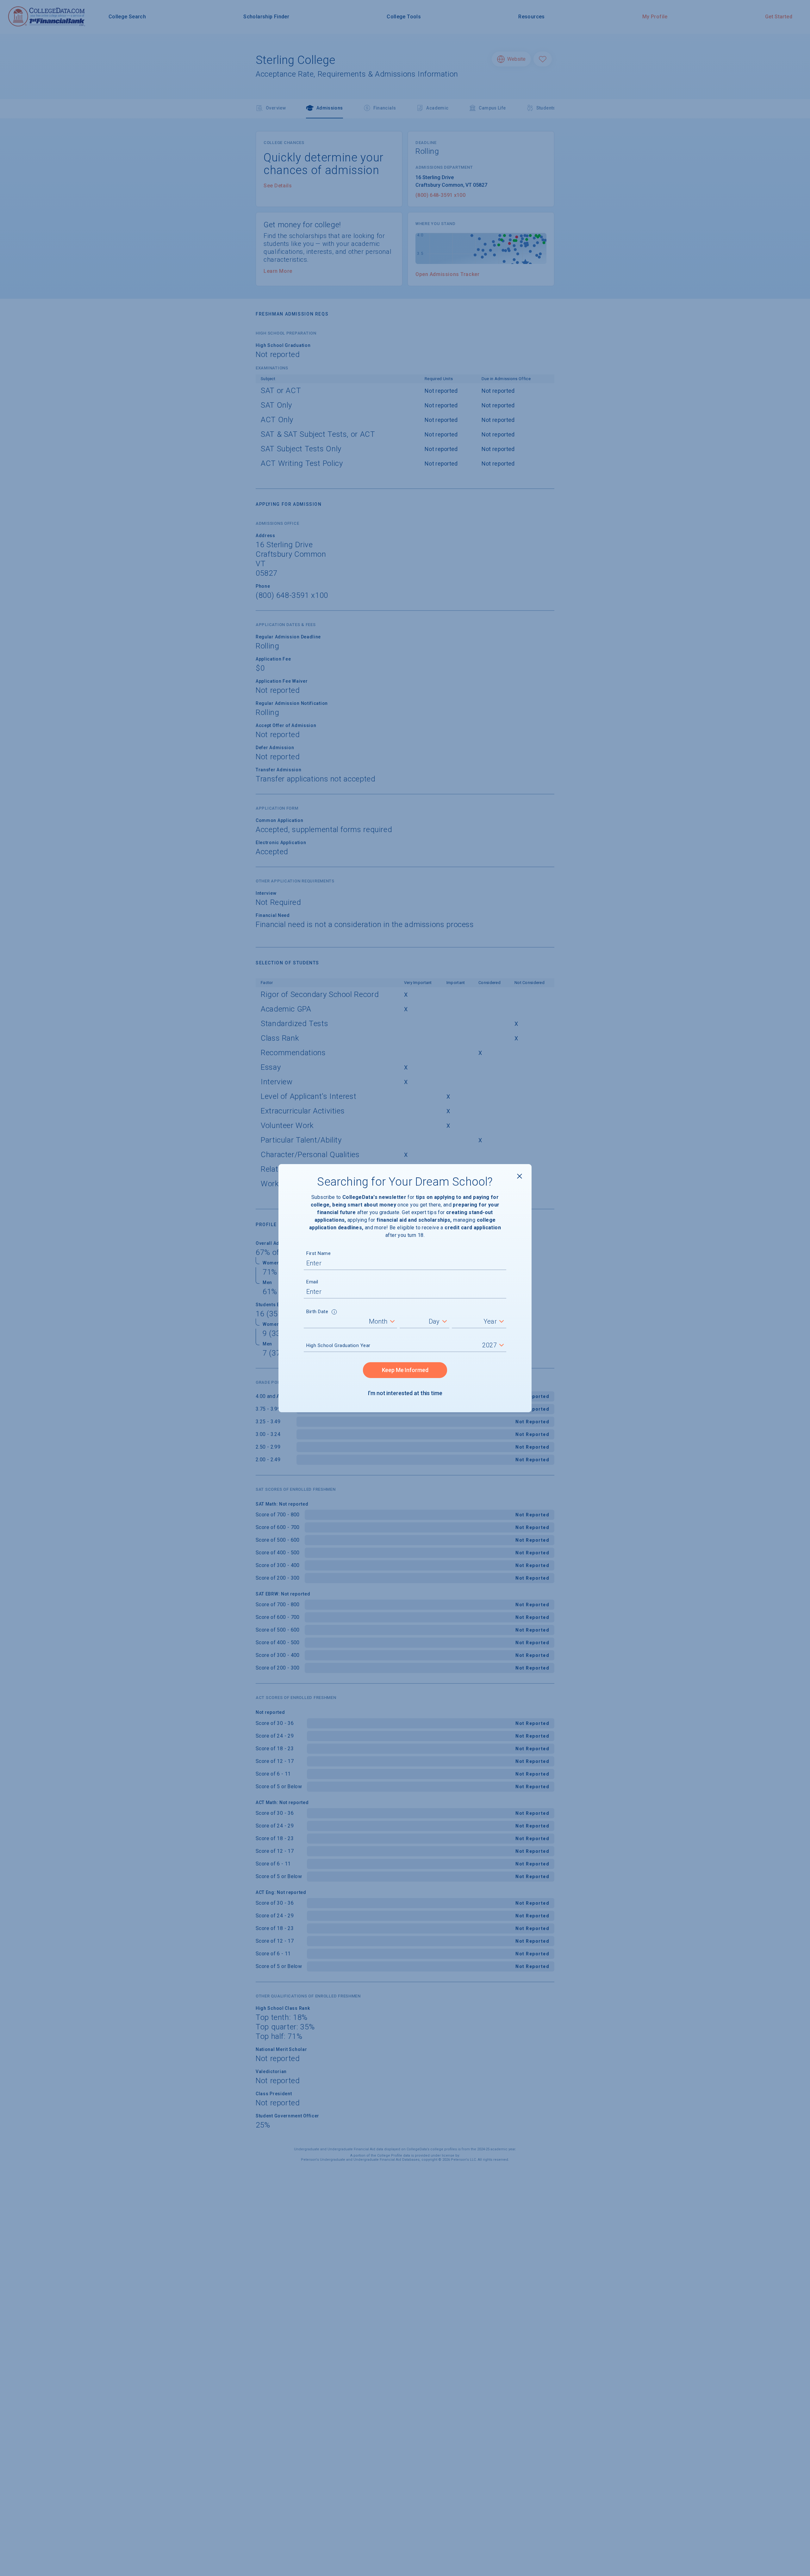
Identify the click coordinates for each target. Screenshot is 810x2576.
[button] (334, 1313)
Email (312, 1282)
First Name (318, 1253)
